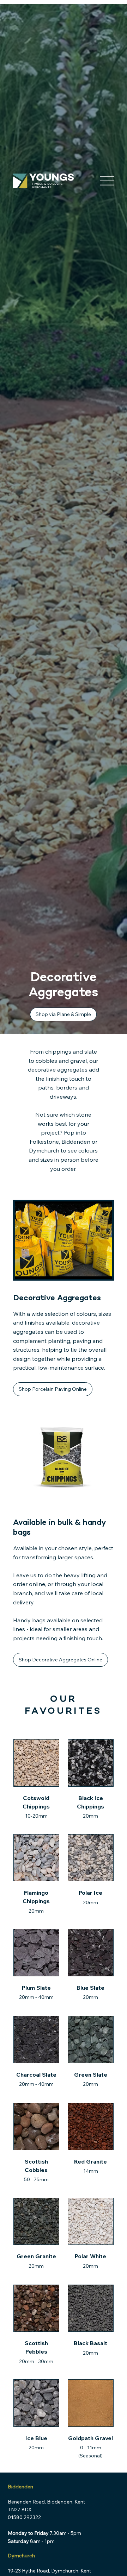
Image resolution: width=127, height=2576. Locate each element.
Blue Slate (90, 1988)
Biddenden (20, 2487)
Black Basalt (90, 2343)
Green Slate (91, 2075)
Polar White (90, 2256)
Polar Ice (90, 1893)
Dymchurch (21, 2556)
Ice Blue (36, 2438)
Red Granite (90, 2161)
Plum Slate (36, 1988)
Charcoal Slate (36, 2075)
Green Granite (36, 2256)
